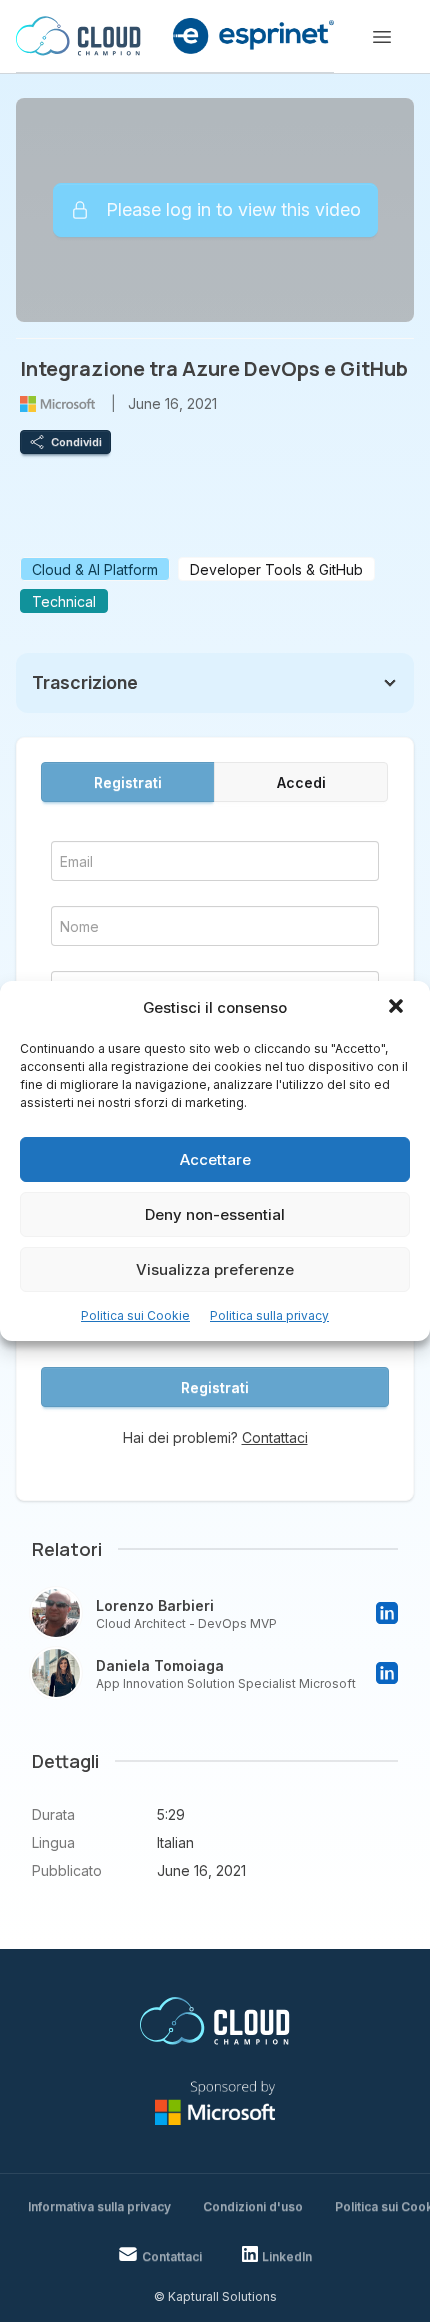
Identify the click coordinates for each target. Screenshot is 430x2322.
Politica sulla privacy (269, 1315)
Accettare (215, 1159)
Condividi (76, 442)
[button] (398, 1008)
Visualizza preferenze (215, 1269)
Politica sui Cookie (135, 1315)
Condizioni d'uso (253, 2206)
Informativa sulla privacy (99, 2206)
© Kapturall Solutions (215, 2296)
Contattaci (275, 1437)
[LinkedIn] (387, 1613)
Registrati (128, 782)
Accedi (301, 782)
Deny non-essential (215, 1214)
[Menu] (382, 37)
